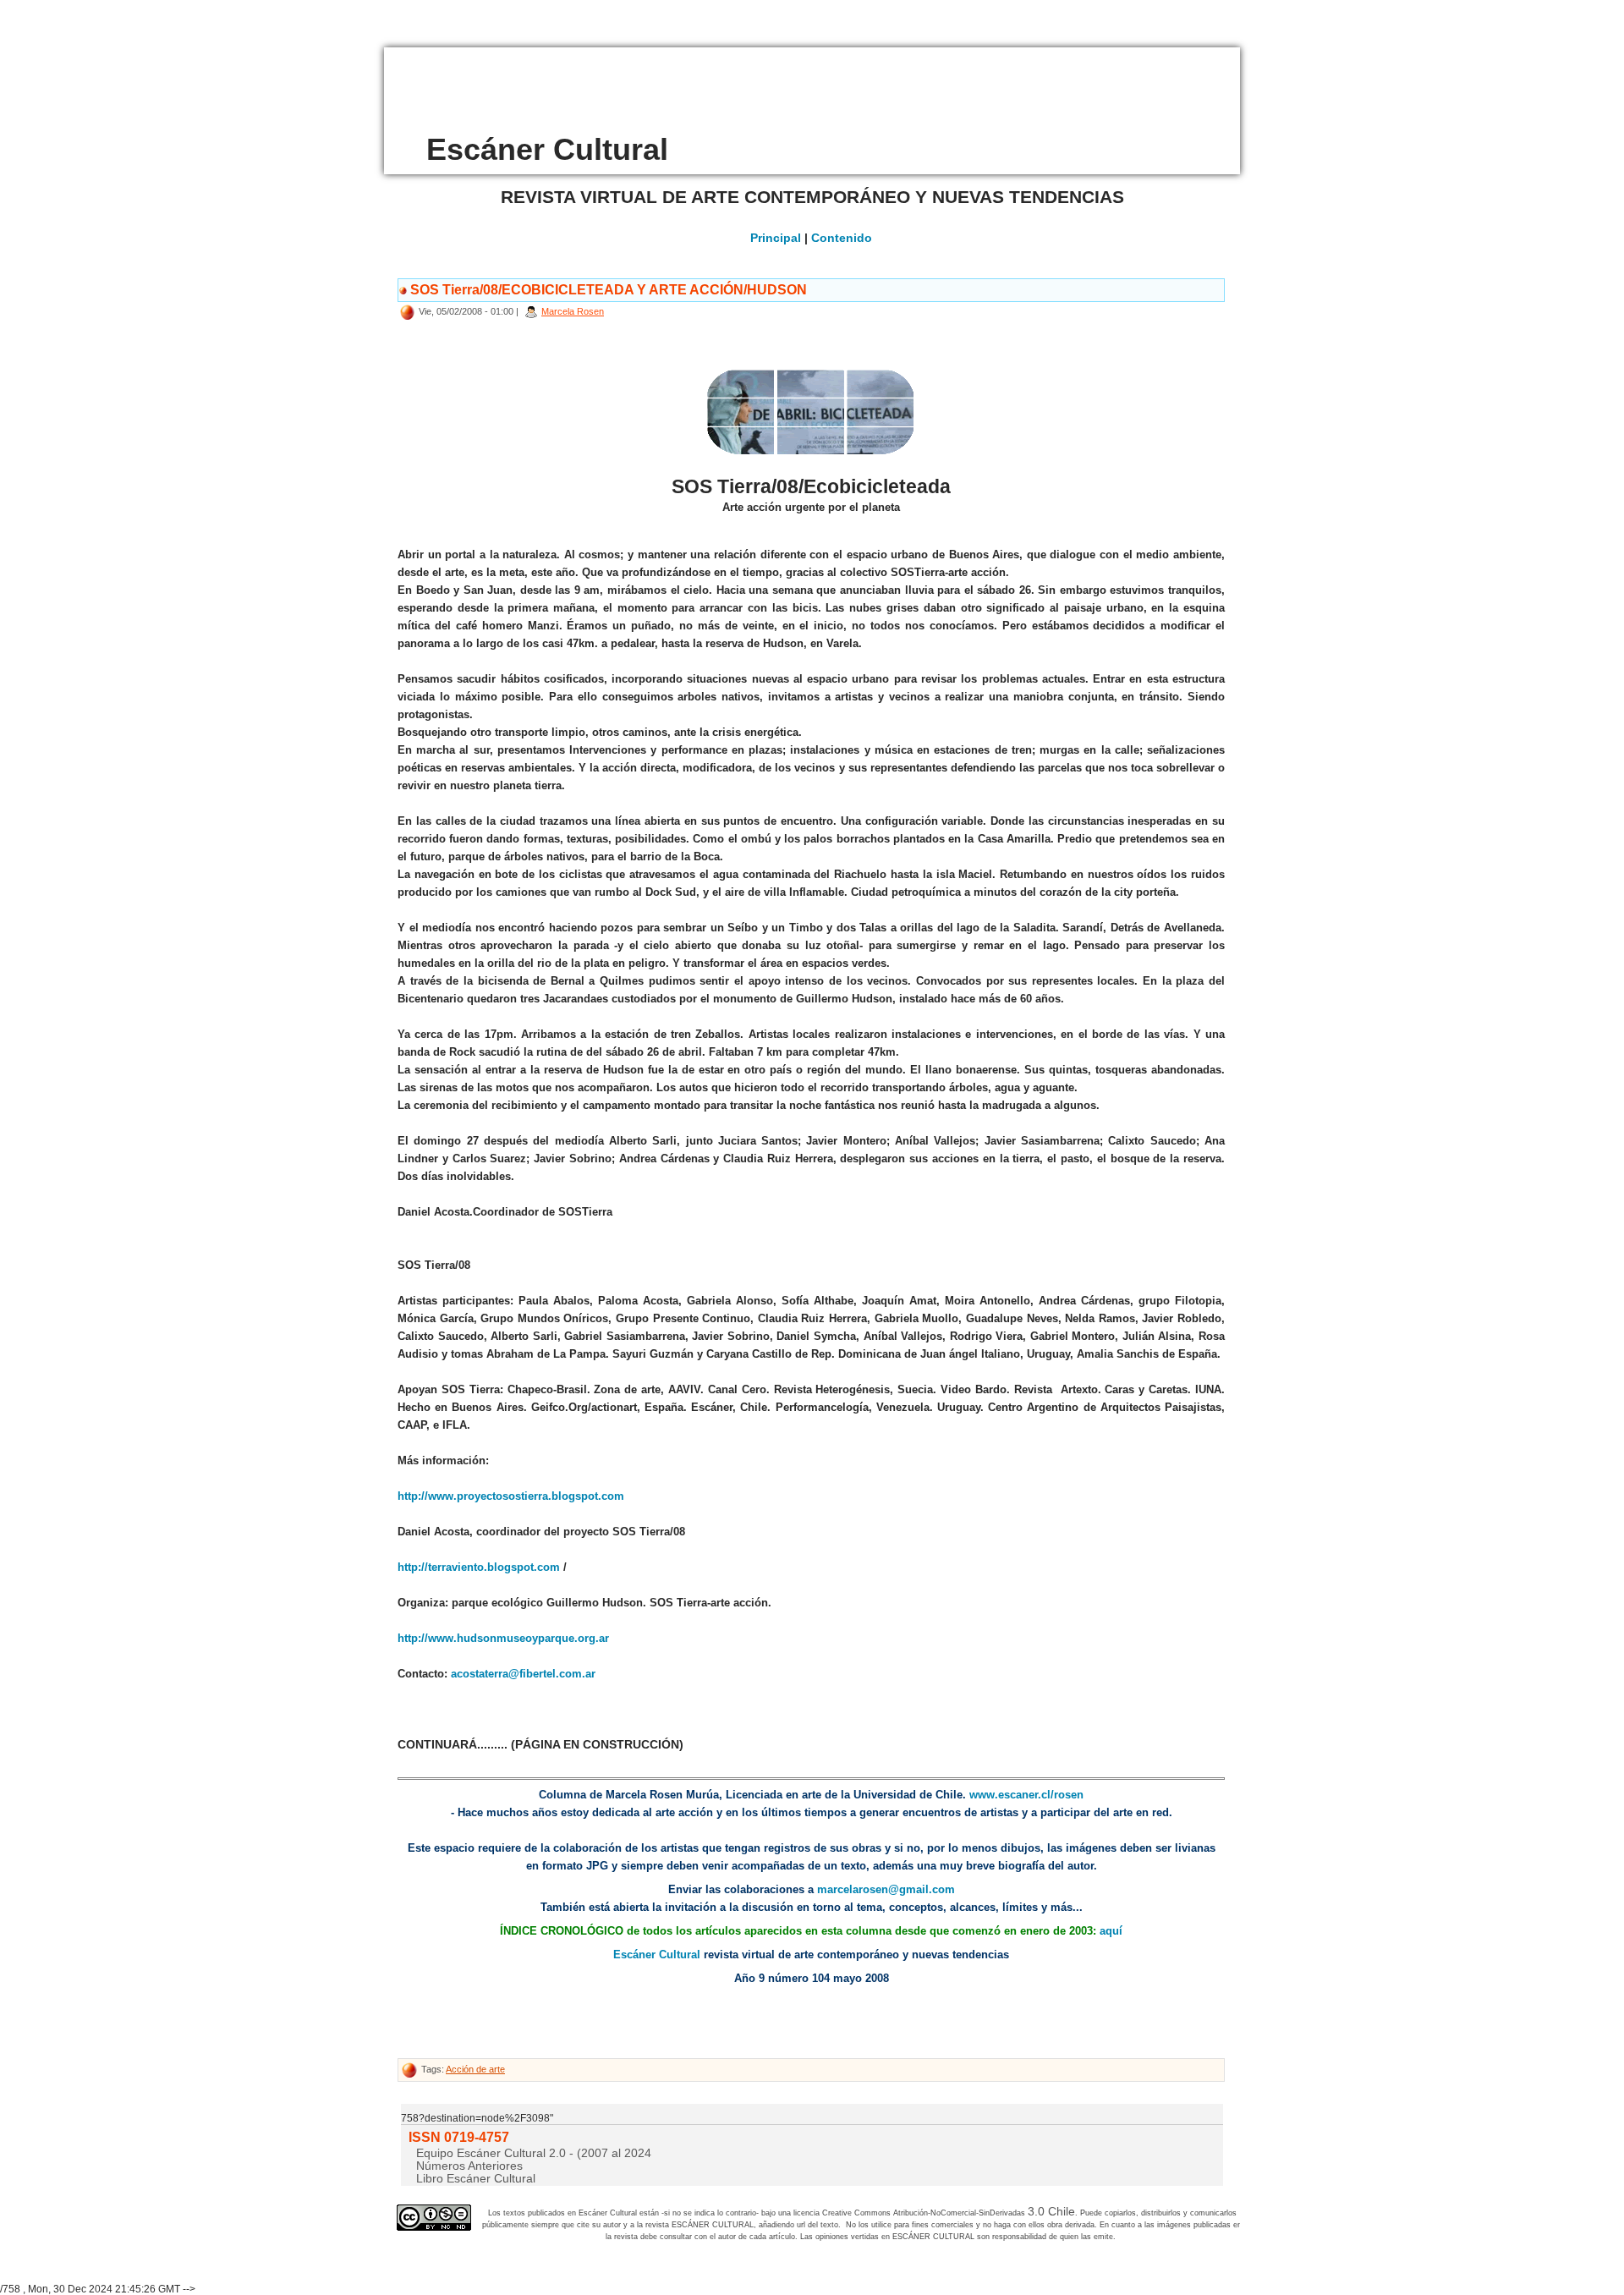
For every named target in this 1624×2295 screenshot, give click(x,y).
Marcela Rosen (573, 311)
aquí (1111, 1931)
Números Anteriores (469, 2166)
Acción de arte (475, 2069)
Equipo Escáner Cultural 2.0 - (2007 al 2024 (534, 2153)
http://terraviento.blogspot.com (479, 1567)
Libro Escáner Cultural (476, 2178)
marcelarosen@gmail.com (886, 1889)
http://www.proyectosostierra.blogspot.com (511, 1496)
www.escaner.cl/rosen (1026, 1795)
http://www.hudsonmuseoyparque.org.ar (503, 1638)
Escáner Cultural (657, 1955)
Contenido (842, 238)
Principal (776, 238)
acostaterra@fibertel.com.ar (523, 1674)
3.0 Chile (1051, 2211)
